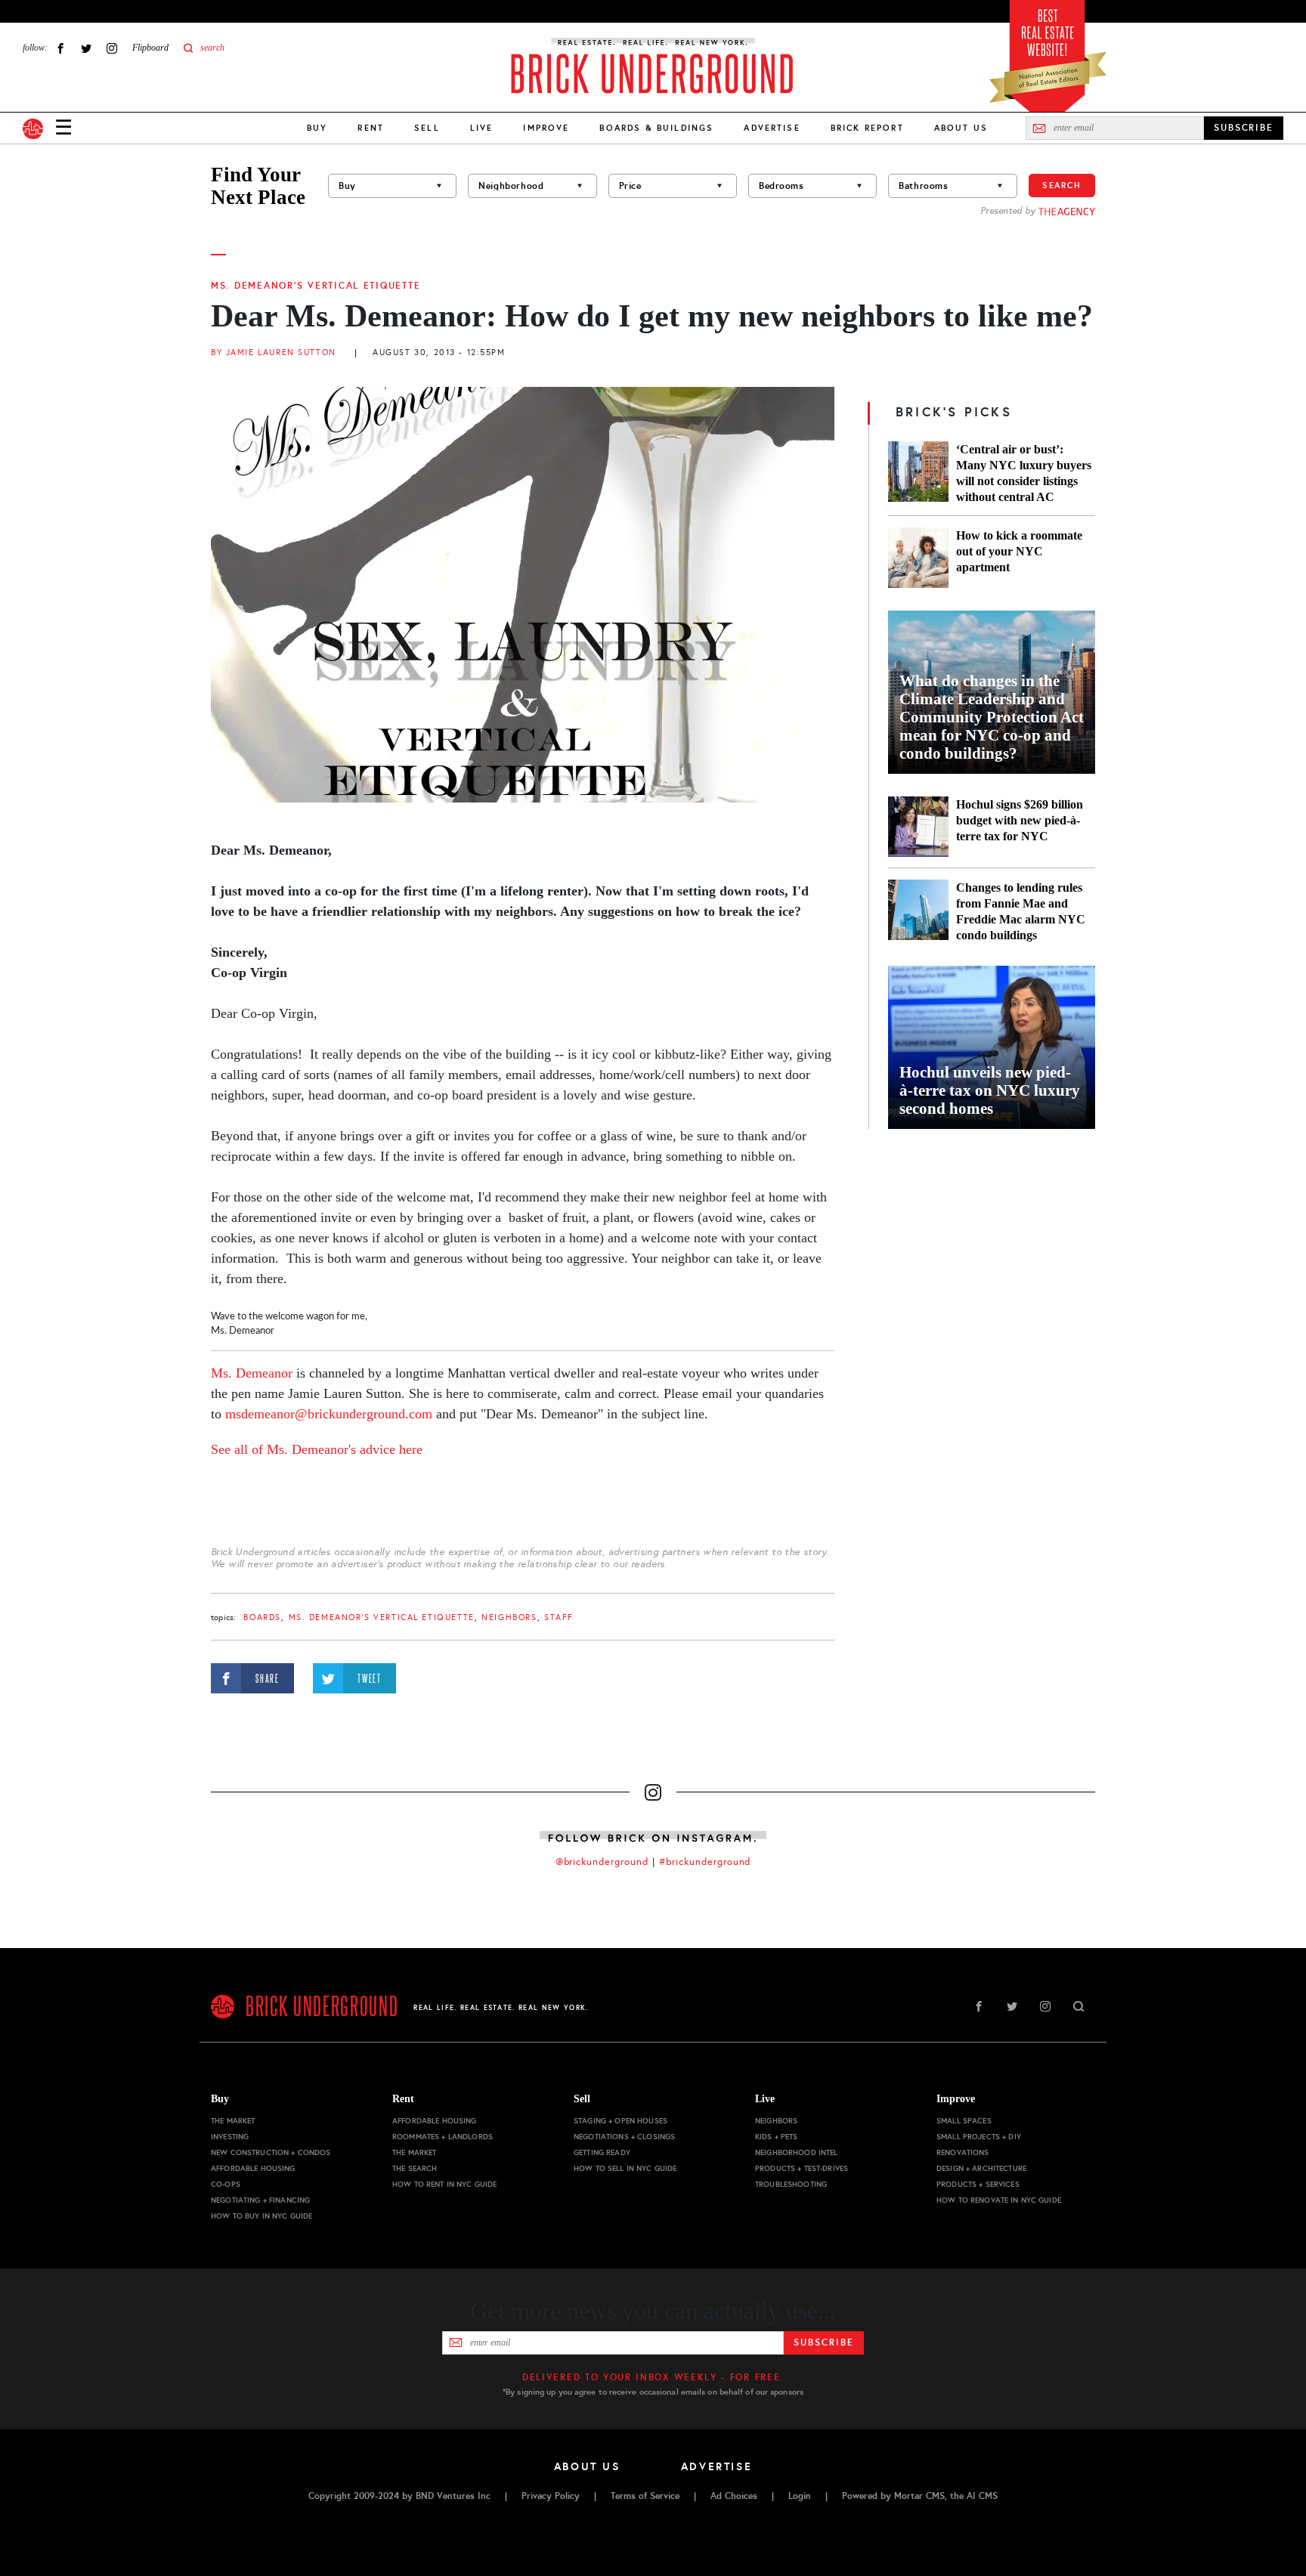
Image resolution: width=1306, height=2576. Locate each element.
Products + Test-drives (802, 2168)
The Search (415, 2168)
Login (800, 2496)
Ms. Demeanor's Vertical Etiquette (316, 286)
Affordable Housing (253, 2168)
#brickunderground (705, 1862)
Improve (546, 128)
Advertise (772, 128)
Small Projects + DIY (979, 2137)
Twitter (86, 48)
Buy (317, 128)
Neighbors (509, 1617)
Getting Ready (602, 2152)
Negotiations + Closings (624, 2137)
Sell (427, 128)
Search (1062, 185)
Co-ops (226, 2184)
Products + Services (978, 2184)
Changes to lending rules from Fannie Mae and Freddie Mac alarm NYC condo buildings (1021, 911)
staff (559, 1617)
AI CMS (982, 2496)
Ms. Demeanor (252, 1373)
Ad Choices (734, 2496)
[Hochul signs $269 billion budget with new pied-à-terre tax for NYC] (918, 827)
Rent (371, 128)
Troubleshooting (791, 2184)
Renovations (963, 2152)
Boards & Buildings (656, 128)
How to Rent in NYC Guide (444, 2184)
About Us (961, 128)
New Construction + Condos (271, 2152)
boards (262, 1617)
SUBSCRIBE (1244, 128)
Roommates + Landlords (443, 2137)
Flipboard (150, 48)
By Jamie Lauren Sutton (274, 353)
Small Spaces (964, 2121)
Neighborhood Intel (797, 2152)
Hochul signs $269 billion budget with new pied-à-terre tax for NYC (1020, 820)
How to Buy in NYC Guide (262, 2216)
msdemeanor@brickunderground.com (329, 1414)
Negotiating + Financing (260, 2200)
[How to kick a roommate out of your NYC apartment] (918, 558)
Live (482, 128)
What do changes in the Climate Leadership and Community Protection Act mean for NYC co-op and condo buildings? (992, 717)
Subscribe (823, 2343)
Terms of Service (645, 2496)
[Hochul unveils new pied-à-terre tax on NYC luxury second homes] (992, 1047)
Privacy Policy (551, 2496)
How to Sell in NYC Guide (625, 2168)
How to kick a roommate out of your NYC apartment (1019, 551)
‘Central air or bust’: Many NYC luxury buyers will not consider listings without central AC (1024, 473)
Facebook (60, 48)
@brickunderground (602, 1862)
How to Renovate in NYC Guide (999, 2200)
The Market (233, 2121)
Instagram (112, 48)
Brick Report (867, 128)
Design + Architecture (981, 2168)
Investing (230, 2137)
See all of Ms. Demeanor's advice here (317, 1449)
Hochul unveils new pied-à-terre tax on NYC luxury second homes (990, 1090)
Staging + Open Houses (621, 2121)
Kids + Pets (777, 2137)
